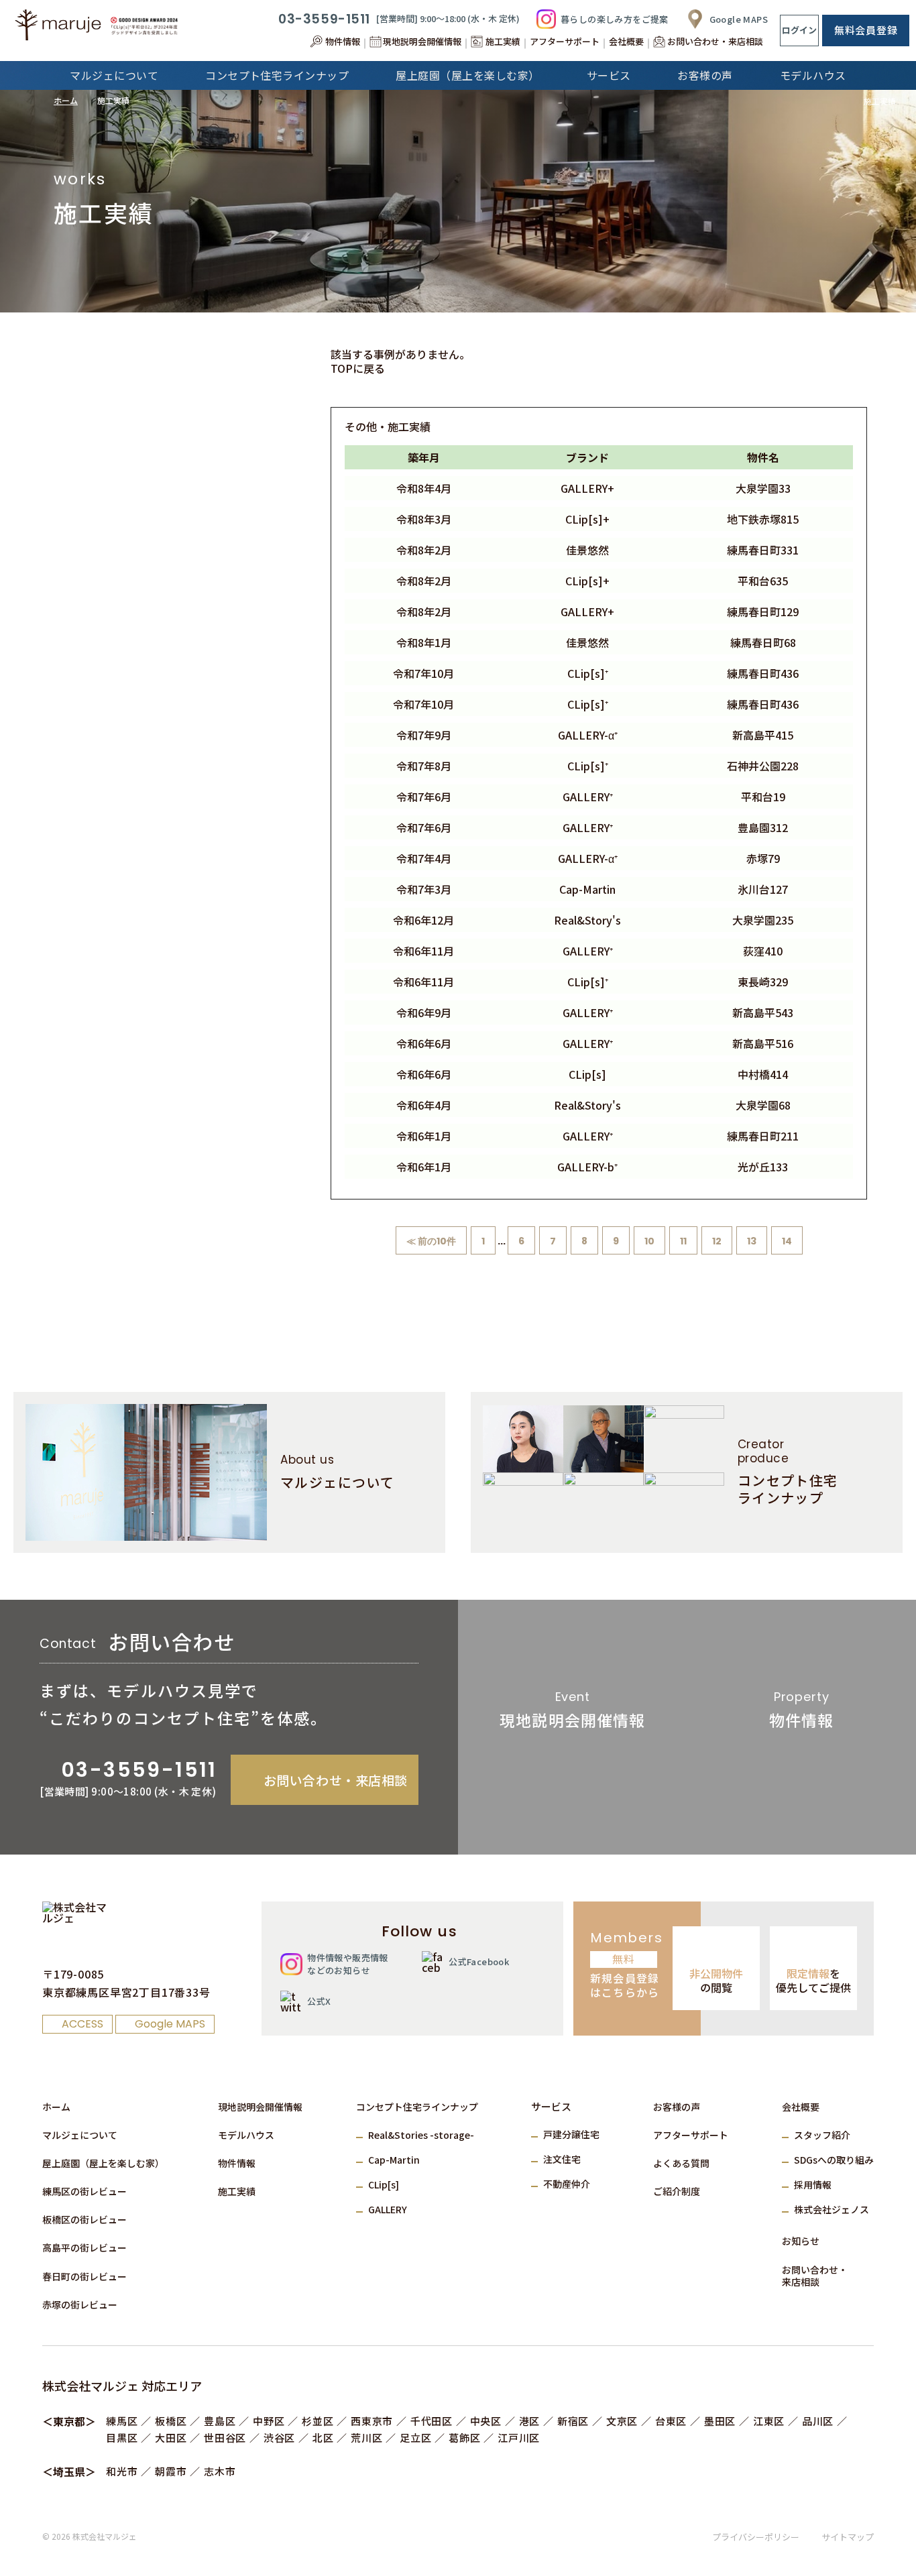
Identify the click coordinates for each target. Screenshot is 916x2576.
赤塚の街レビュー (80, 2304)
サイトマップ (848, 2537)
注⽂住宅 (562, 2159)
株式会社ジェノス (832, 2209)
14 (787, 1241)
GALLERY (388, 2209)
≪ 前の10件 (431, 1241)
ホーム (66, 100)
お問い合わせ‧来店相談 (815, 2276)
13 (752, 1241)
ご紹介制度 (677, 2191)
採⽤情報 (813, 2184)
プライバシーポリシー (756, 2537)
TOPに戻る (358, 368)
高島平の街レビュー (84, 2247)
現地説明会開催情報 (260, 2107)
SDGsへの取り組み (834, 2160)
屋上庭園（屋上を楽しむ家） (103, 2163)
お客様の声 (677, 2107)
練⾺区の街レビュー (84, 2191)
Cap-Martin (394, 2160)
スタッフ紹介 (822, 2135)
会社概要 (801, 2107)
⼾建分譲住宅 (571, 2134)
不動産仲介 (567, 2184)
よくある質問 (681, 2163)
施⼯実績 (237, 2191)
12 (717, 1241)
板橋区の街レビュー (84, 2219)
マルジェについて (80, 2135)
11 (683, 1241)
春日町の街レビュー (84, 2276)
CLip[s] (384, 2184)
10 (649, 1241)
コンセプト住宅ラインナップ (417, 2107)
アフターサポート (691, 2135)
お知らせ (801, 2241)
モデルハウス (246, 2135)
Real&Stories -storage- (421, 2135)
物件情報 (237, 2163)
